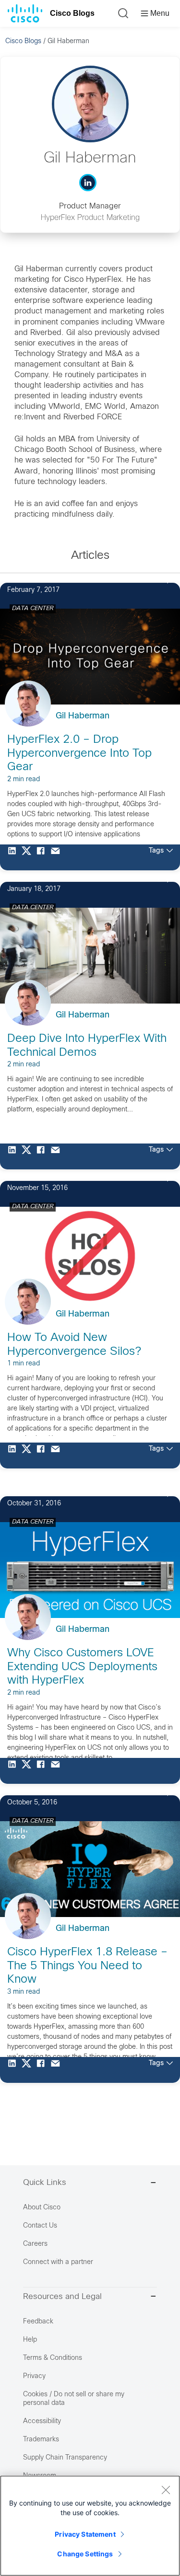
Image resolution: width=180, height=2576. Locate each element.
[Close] (166, 2490)
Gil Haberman (83, 716)
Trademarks (41, 2440)
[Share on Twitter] (29, 857)
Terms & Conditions (53, 2358)
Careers (35, 2244)
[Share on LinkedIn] (14, 857)
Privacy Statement (85, 2534)
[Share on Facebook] (43, 857)
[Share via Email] (58, 857)
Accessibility (42, 2421)
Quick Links (45, 2183)
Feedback (38, 2322)
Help (30, 2340)
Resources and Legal (62, 2297)
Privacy (34, 2376)
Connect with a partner (58, 2262)
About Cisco (42, 2208)
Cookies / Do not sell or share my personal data (74, 2399)
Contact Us (40, 2226)
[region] (90, 2526)
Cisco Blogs (72, 13)
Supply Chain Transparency (65, 2458)
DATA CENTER (33, 609)
